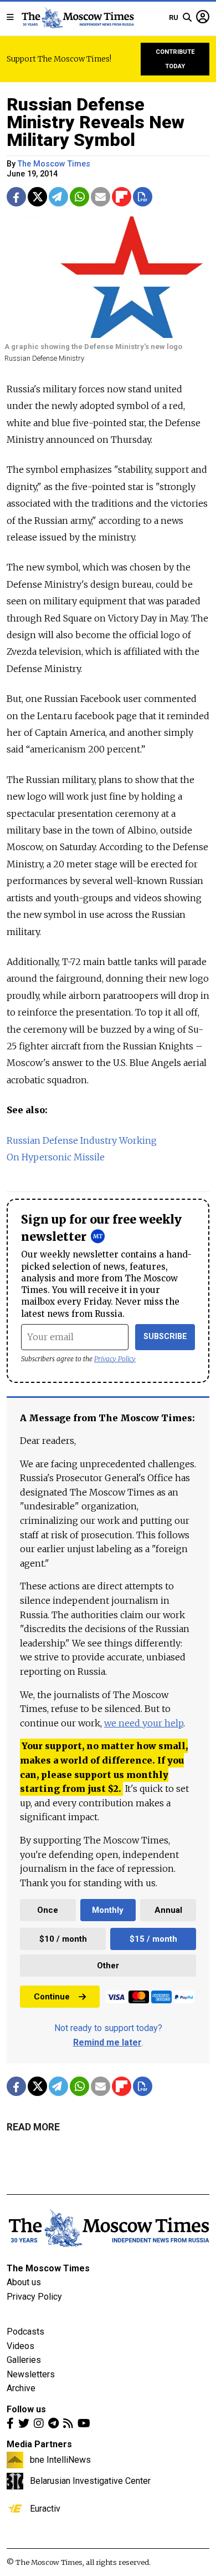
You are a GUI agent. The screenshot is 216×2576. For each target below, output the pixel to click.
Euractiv (45, 2508)
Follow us (26, 2409)
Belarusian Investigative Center (90, 2481)
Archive (21, 2388)
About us (24, 2282)
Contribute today (175, 59)
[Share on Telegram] (58, 197)
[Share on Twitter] (37, 197)
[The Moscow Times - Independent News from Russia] (77, 18)
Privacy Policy (115, 1359)
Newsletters (31, 2374)
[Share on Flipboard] (122, 197)
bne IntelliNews (60, 2459)
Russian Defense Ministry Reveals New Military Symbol (96, 122)
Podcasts (25, 2332)
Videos (20, 2346)
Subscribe (165, 1337)
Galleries (24, 2360)
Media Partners (39, 2444)
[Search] (187, 18)
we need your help (144, 1723)
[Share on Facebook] (16, 197)
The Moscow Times (48, 2268)
